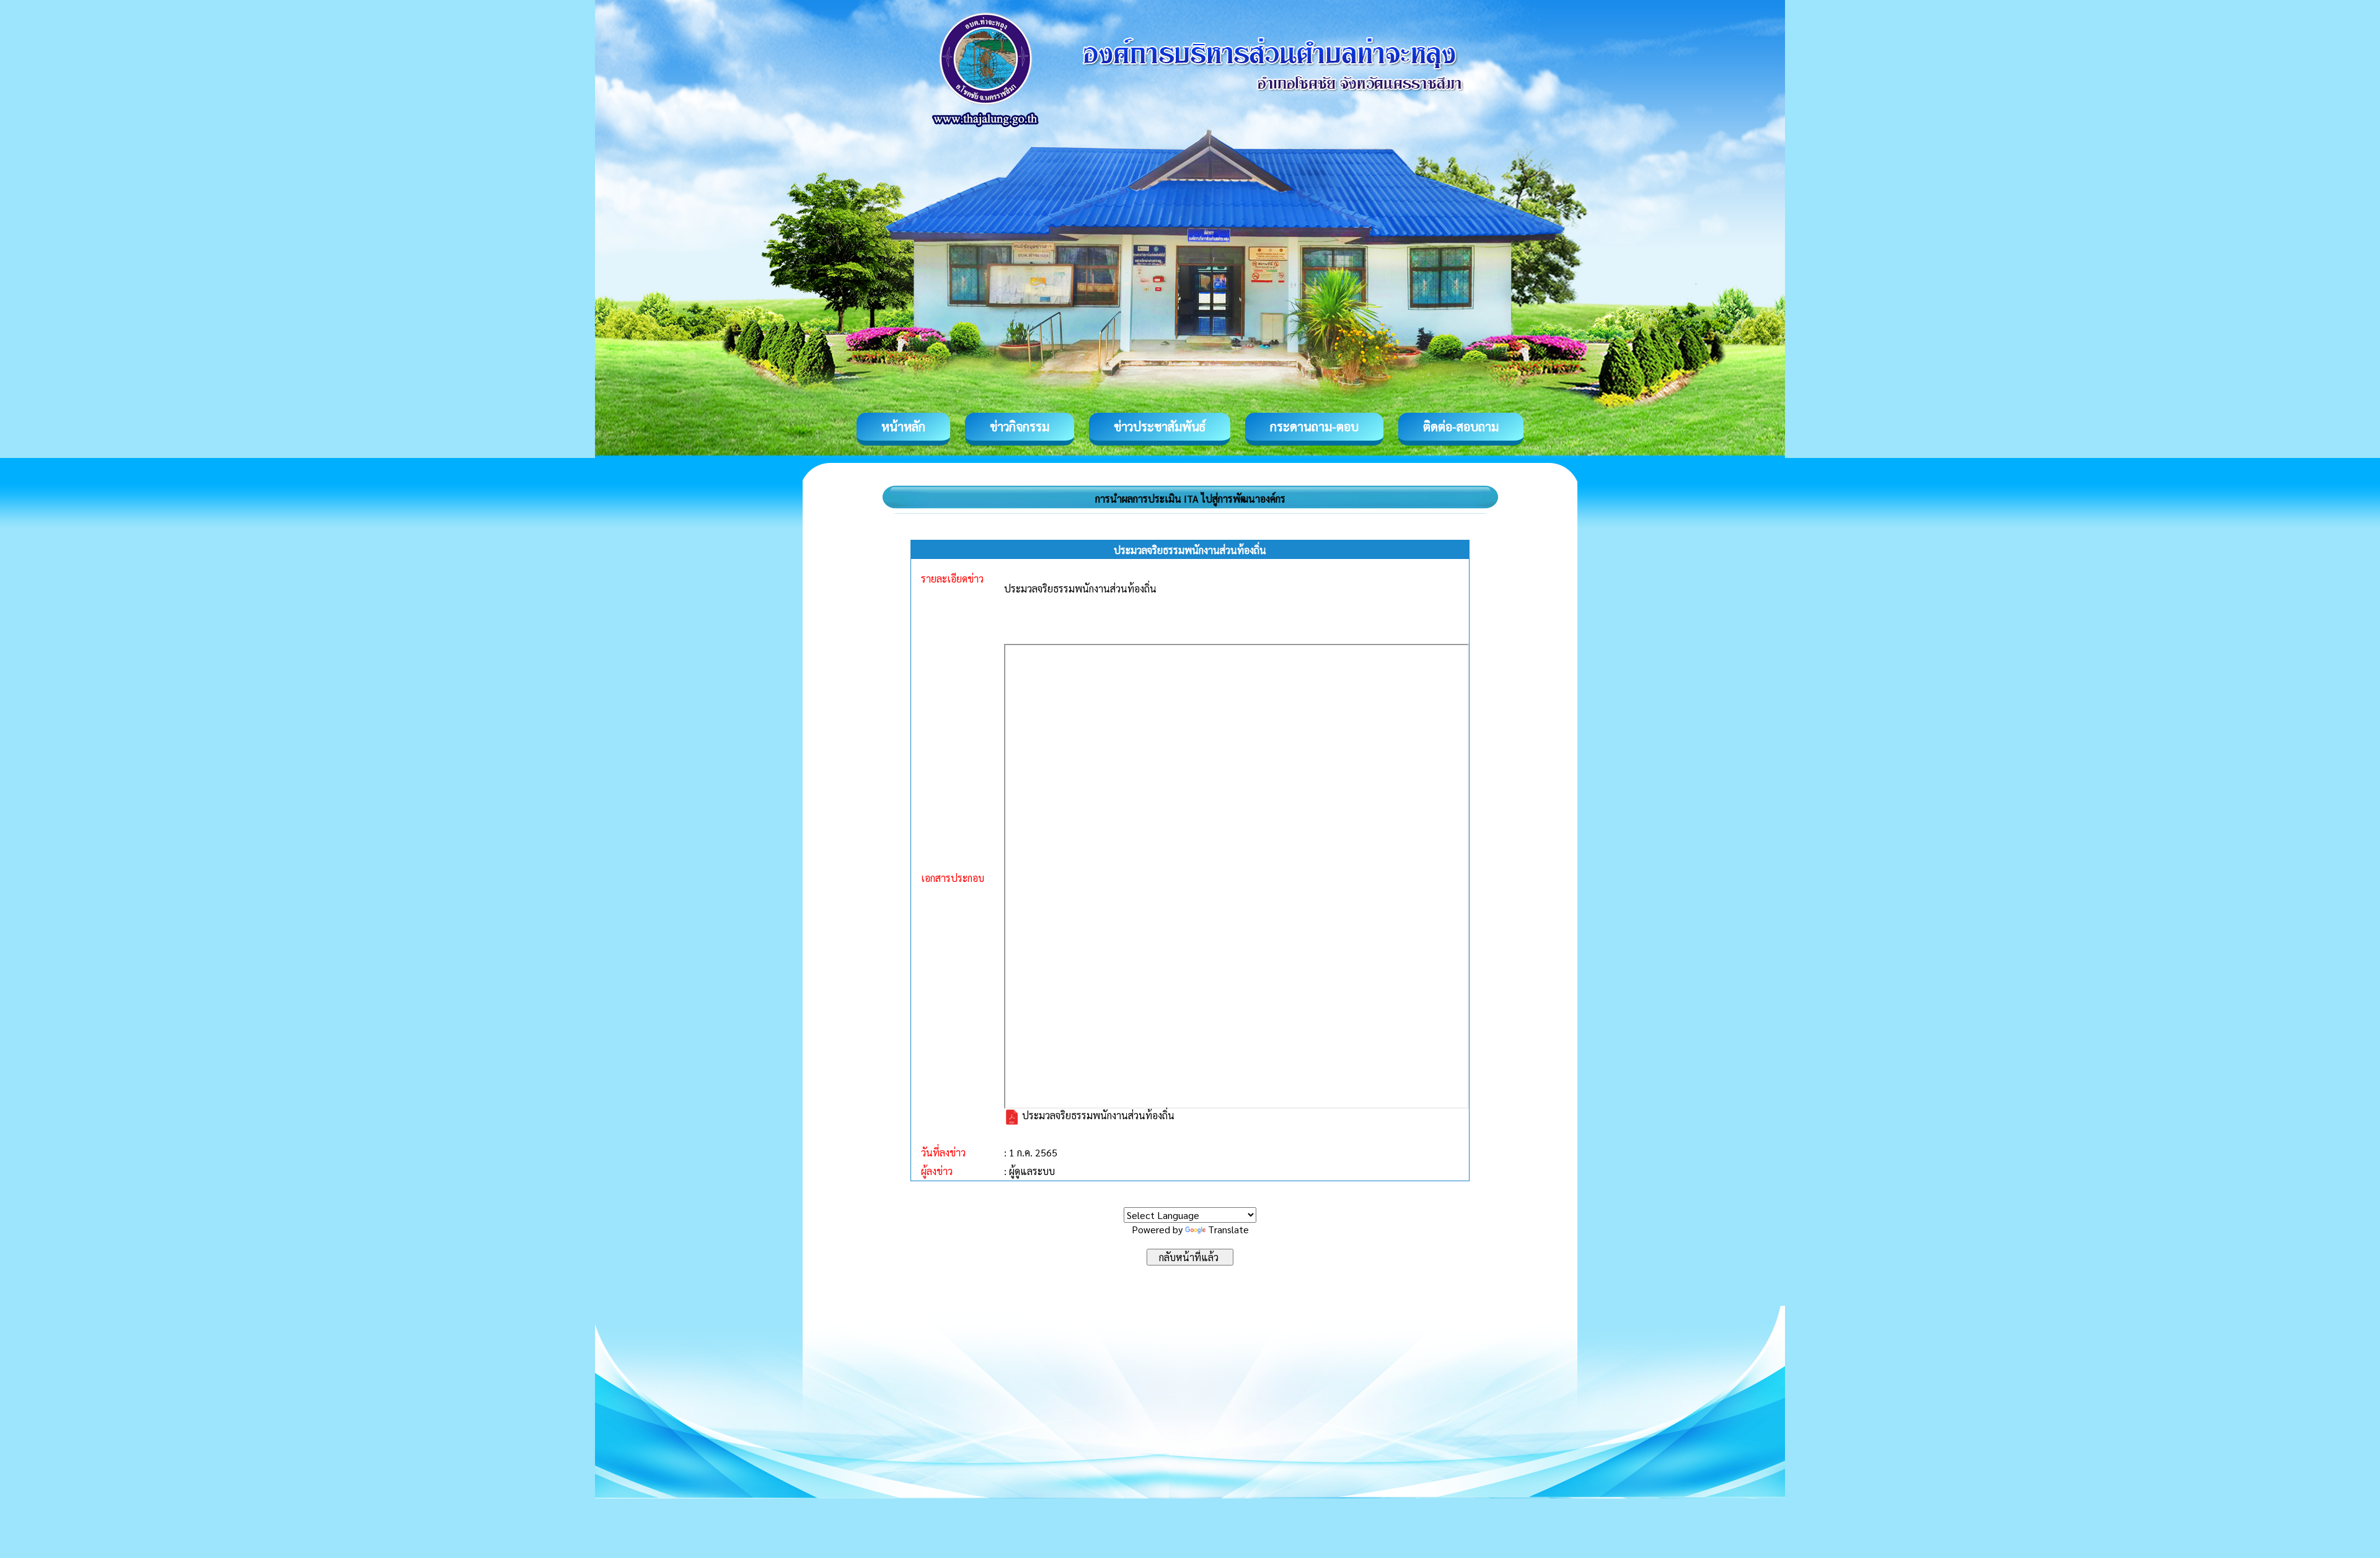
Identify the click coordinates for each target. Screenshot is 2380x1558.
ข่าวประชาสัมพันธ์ (1160, 426)
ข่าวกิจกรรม (1020, 426)
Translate (1228, 1229)
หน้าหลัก (903, 426)
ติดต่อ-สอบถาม (1461, 426)
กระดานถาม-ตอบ (1314, 426)
